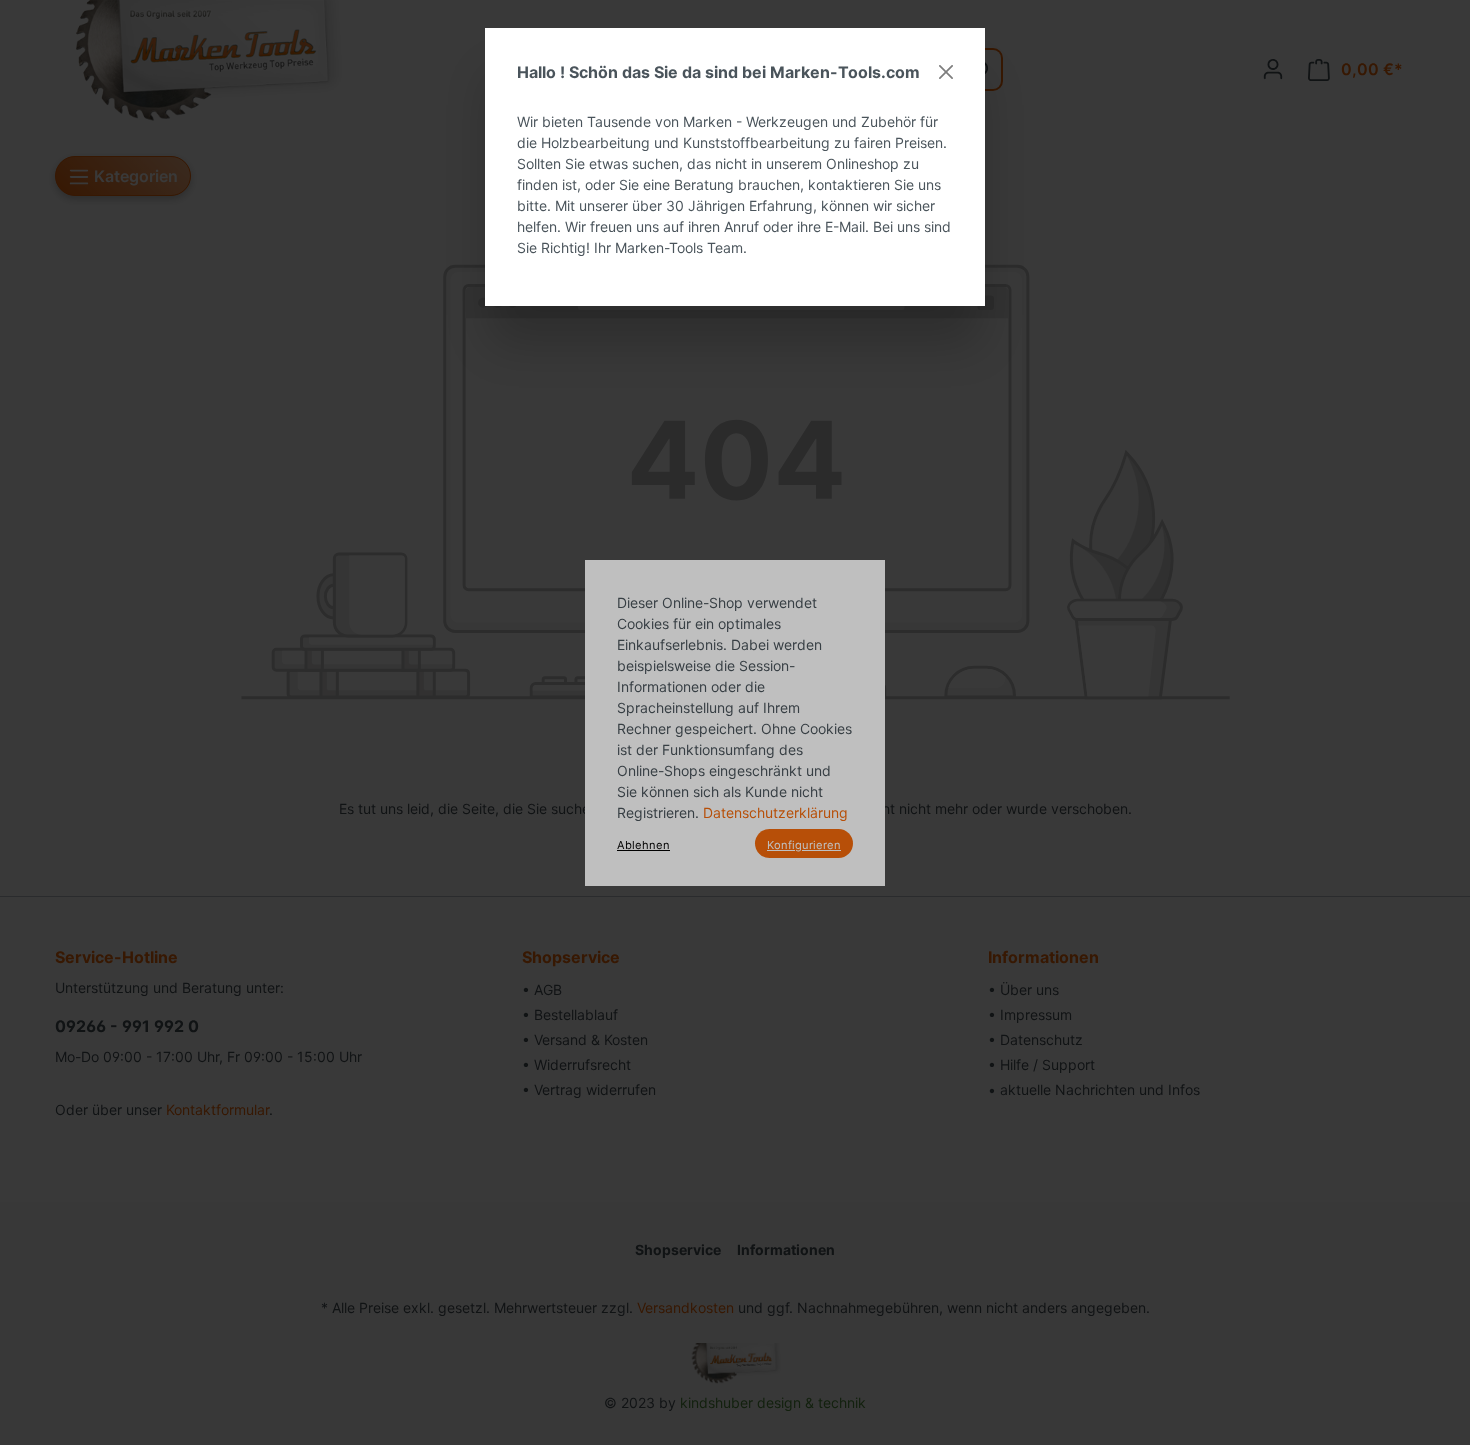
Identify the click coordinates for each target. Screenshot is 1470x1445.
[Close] (946, 72)
